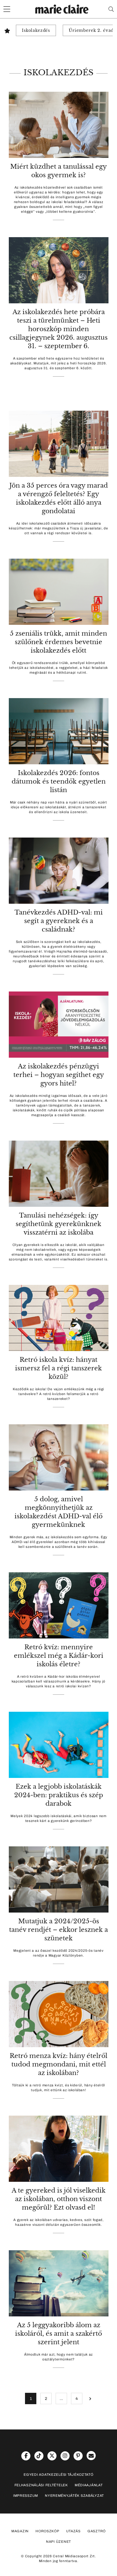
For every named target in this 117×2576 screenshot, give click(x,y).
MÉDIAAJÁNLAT (89, 2485)
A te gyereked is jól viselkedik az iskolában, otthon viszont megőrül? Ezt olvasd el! (59, 2199)
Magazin (20, 2531)
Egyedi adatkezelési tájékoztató (58, 2475)
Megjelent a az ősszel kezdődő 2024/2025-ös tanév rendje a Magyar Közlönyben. (58, 1953)
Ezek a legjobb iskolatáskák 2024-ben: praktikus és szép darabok (59, 1795)
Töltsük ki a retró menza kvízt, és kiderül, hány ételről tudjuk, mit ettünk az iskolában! (58, 2088)
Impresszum (26, 2496)
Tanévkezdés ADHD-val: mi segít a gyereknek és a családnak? (59, 921)
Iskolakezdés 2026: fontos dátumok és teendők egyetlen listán (59, 781)
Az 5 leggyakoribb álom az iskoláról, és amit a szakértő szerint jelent (58, 2334)
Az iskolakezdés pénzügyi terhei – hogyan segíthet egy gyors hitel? (59, 1075)
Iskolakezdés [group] (36, 30)
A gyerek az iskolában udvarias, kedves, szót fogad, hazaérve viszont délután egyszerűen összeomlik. (58, 2222)
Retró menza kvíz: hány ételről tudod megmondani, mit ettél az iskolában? (58, 2064)
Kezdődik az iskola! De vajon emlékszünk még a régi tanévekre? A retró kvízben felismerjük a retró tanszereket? (58, 1394)
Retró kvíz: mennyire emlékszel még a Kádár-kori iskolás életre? (59, 1656)
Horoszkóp (47, 2531)
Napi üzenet (58, 2542)
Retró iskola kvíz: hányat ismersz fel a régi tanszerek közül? (58, 1368)
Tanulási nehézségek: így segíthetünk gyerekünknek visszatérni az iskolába (58, 1224)
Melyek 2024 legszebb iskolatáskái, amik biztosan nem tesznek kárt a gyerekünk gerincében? (58, 1818)
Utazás (73, 2531)
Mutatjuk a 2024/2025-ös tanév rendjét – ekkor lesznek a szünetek (58, 1930)
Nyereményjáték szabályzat (74, 2496)
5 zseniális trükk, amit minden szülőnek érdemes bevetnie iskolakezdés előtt (58, 642)
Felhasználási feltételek (41, 2485)
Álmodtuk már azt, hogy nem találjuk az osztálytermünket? (58, 2357)
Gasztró (97, 2531)
